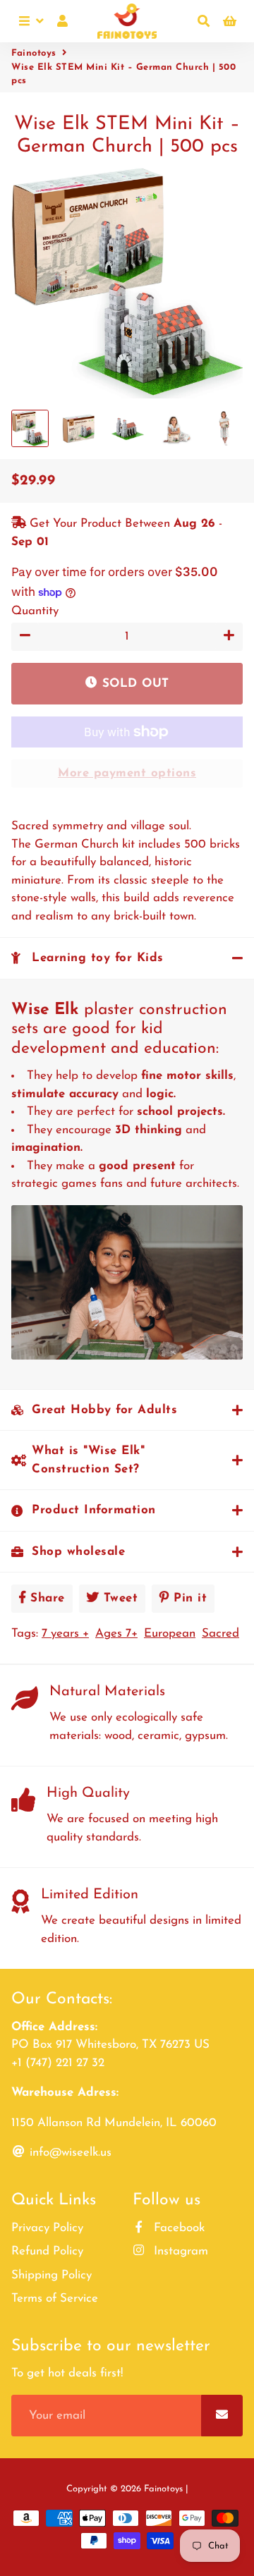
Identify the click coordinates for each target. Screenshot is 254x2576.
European (170, 1634)
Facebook (177, 2228)
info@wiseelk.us (69, 2153)
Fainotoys (34, 53)
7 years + (65, 1634)
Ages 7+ (116, 1634)
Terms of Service (55, 2299)
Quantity (35, 611)
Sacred (220, 1634)
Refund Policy (47, 2251)
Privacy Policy (47, 2228)
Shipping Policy (52, 2275)
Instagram (179, 2251)
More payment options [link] (127, 773)
